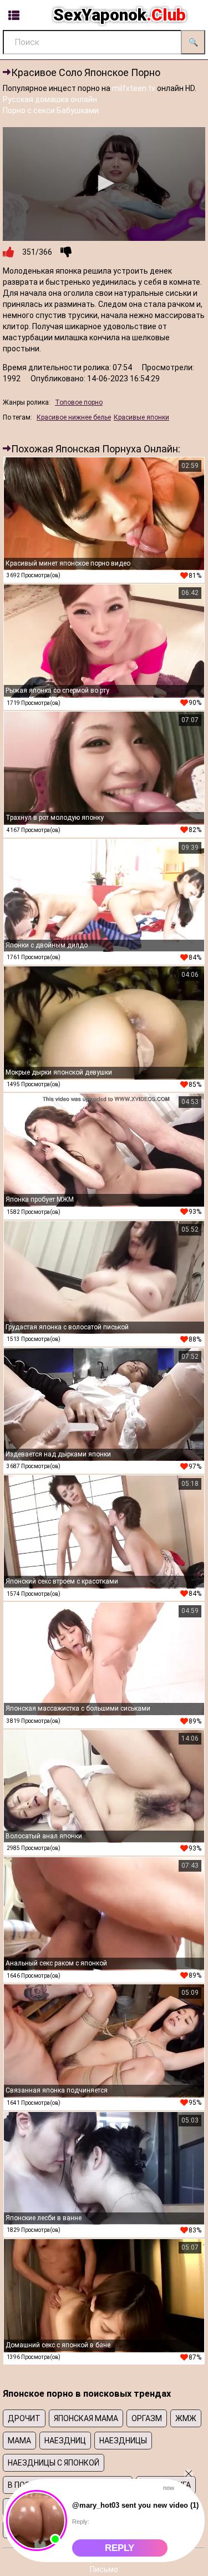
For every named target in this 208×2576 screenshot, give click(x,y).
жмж (186, 2418)
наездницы (123, 2441)
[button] (104, 183)
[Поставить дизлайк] (66, 252)
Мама (19, 2441)
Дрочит (24, 2418)
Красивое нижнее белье (74, 417)
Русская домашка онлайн (50, 99)
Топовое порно (79, 402)
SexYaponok (120, 15)
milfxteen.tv (134, 88)
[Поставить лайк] (8, 252)
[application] (104, 184)
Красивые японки (141, 417)
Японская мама (86, 2418)
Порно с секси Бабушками (51, 110)
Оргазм (147, 2418)
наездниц (65, 2441)
